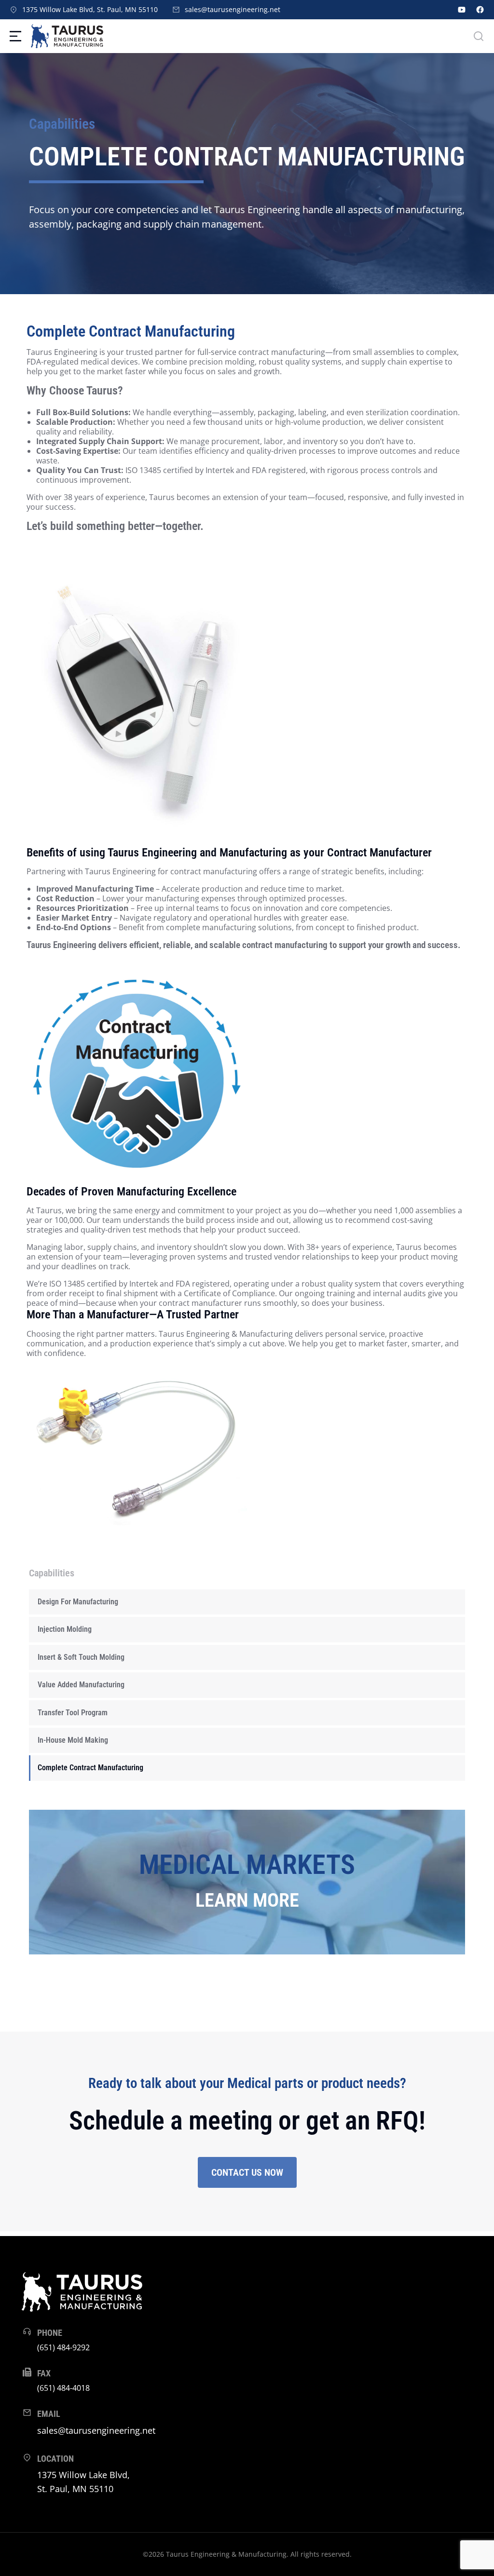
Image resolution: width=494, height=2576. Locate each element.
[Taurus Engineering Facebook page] (480, 10)
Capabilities (62, 124)
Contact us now (247, 2172)
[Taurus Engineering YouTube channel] (462, 10)
